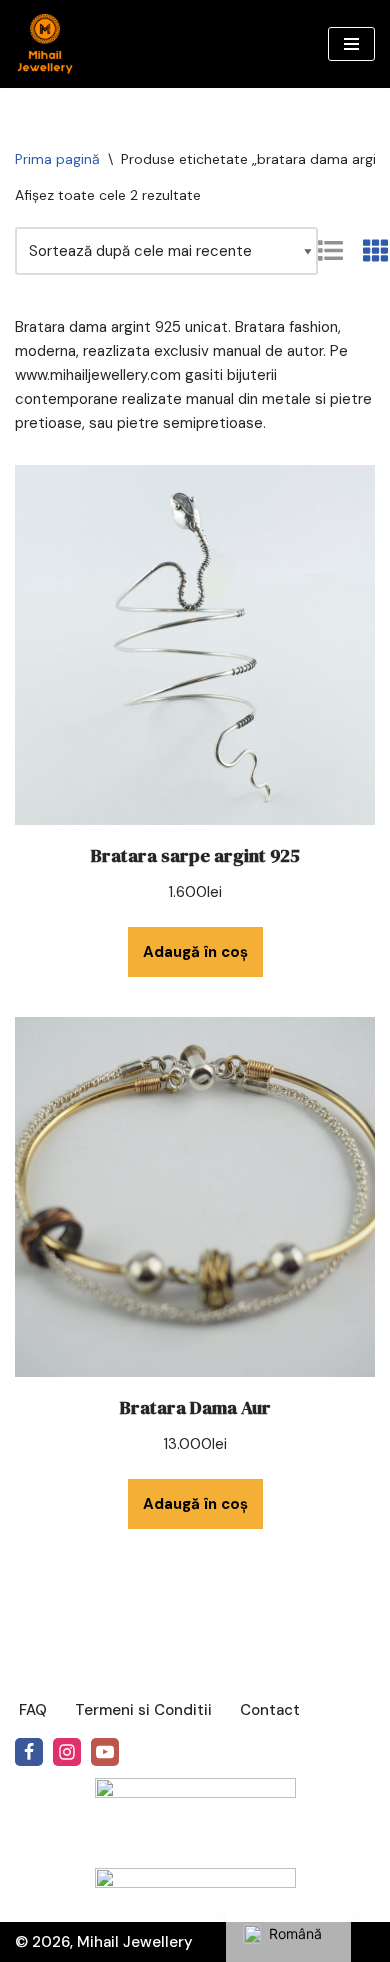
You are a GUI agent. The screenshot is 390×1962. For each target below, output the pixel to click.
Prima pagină (57, 159)
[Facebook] (29, 1752)
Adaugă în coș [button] (195, 952)
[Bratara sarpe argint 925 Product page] (195, 645)
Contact (270, 1710)
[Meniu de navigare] (351, 44)
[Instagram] (67, 1752)
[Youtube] (105, 1752)
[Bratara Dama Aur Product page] (195, 1197)
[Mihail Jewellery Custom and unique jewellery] (45, 44)
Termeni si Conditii (143, 1710)
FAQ (33, 1710)
